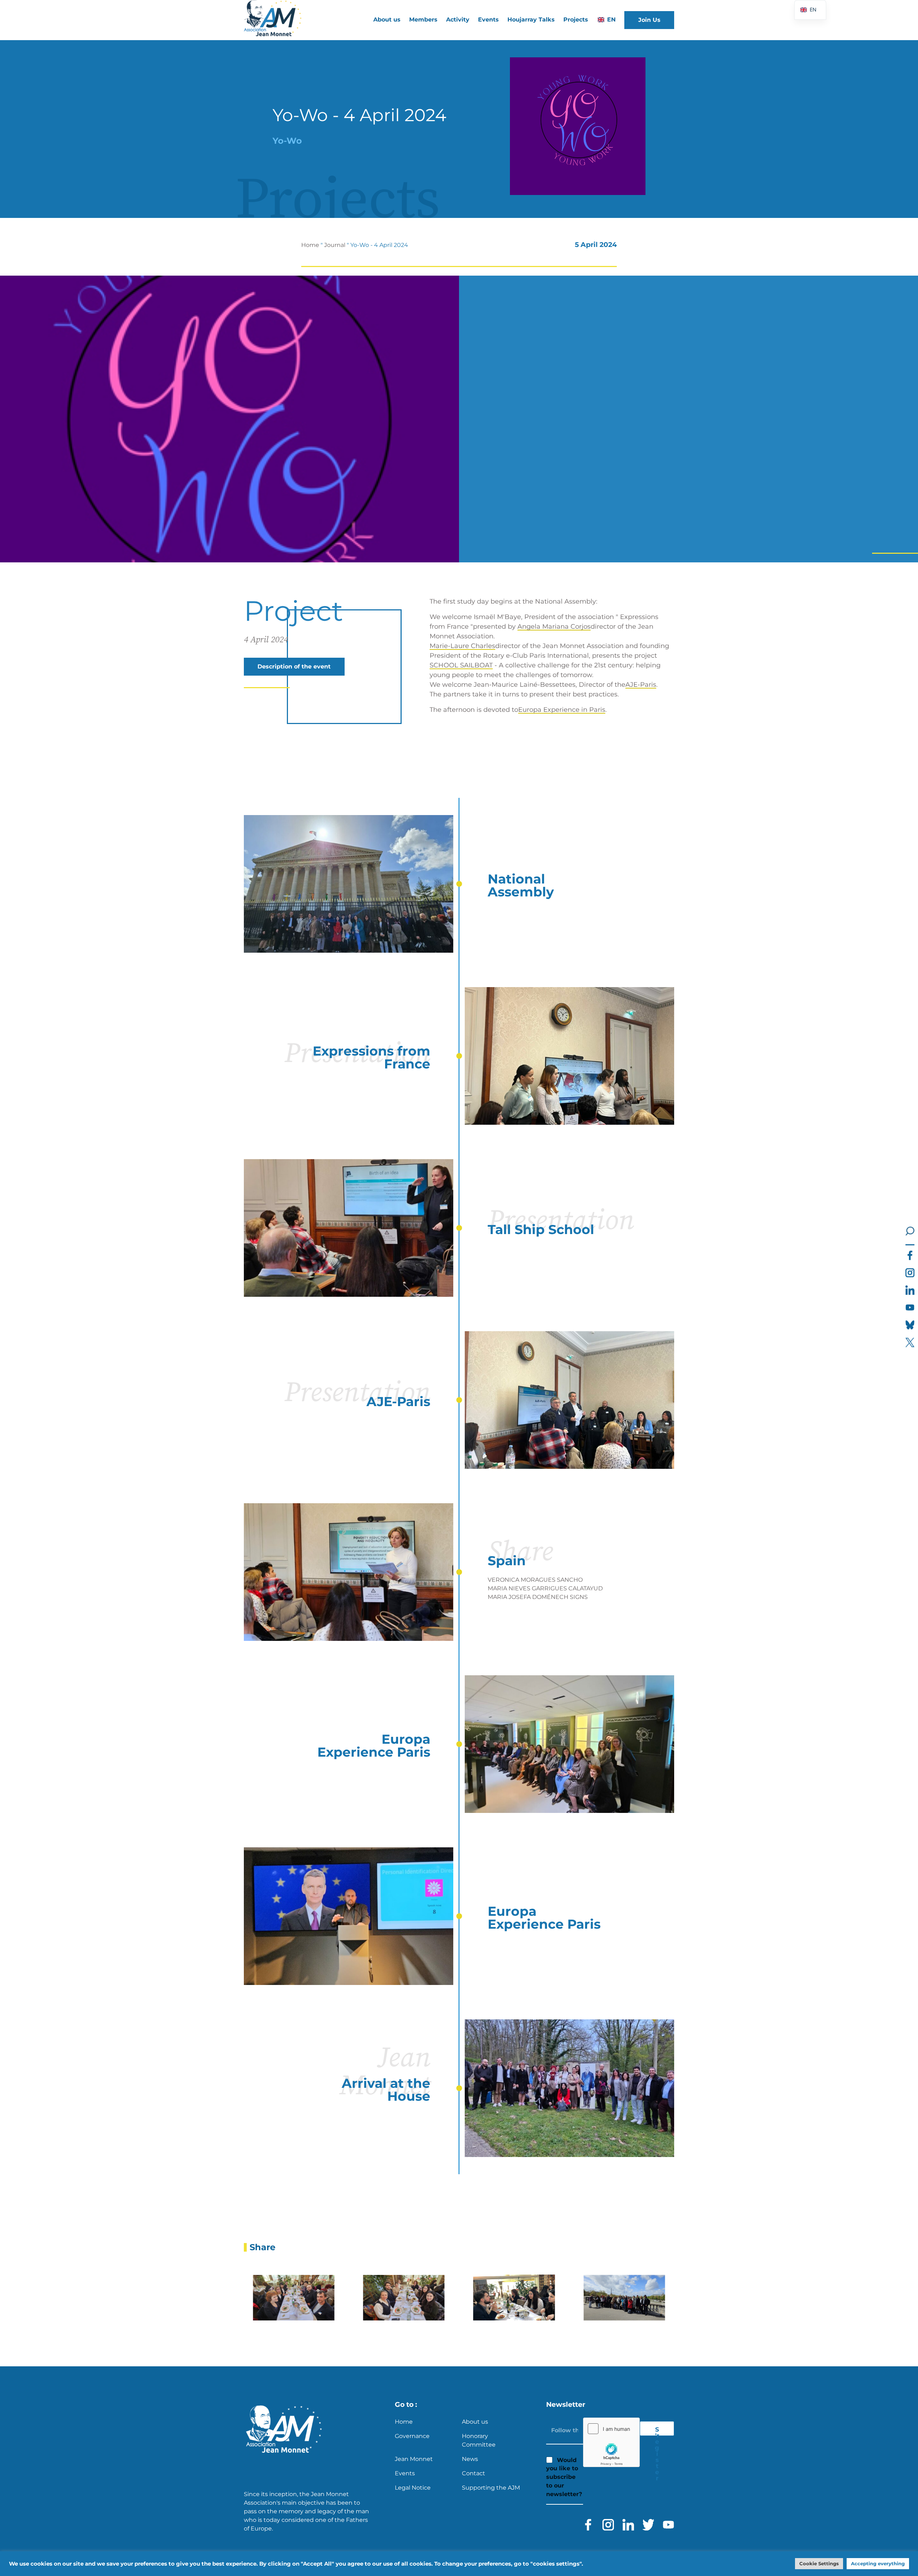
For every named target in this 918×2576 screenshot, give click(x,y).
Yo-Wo (287, 141)
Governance (412, 2436)
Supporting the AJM (491, 2488)
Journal (335, 245)
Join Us (649, 20)
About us (475, 2422)
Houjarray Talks (531, 20)
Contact (474, 2473)
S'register (657, 2431)
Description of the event (294, 666)
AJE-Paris (641, 685)
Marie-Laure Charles (462, 646)
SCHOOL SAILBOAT (461, 665)
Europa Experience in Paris (562, 710)
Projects (576, 20)
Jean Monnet (414, 2459)
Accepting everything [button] (878, 2563)
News (470, 2459)
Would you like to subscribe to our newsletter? (564, 2477)
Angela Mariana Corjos (554, 627)
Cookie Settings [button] (819, 2563)
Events (488, 20)
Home (310, 245)
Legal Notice (413, 2488)
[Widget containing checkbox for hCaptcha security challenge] (611, 2442)
